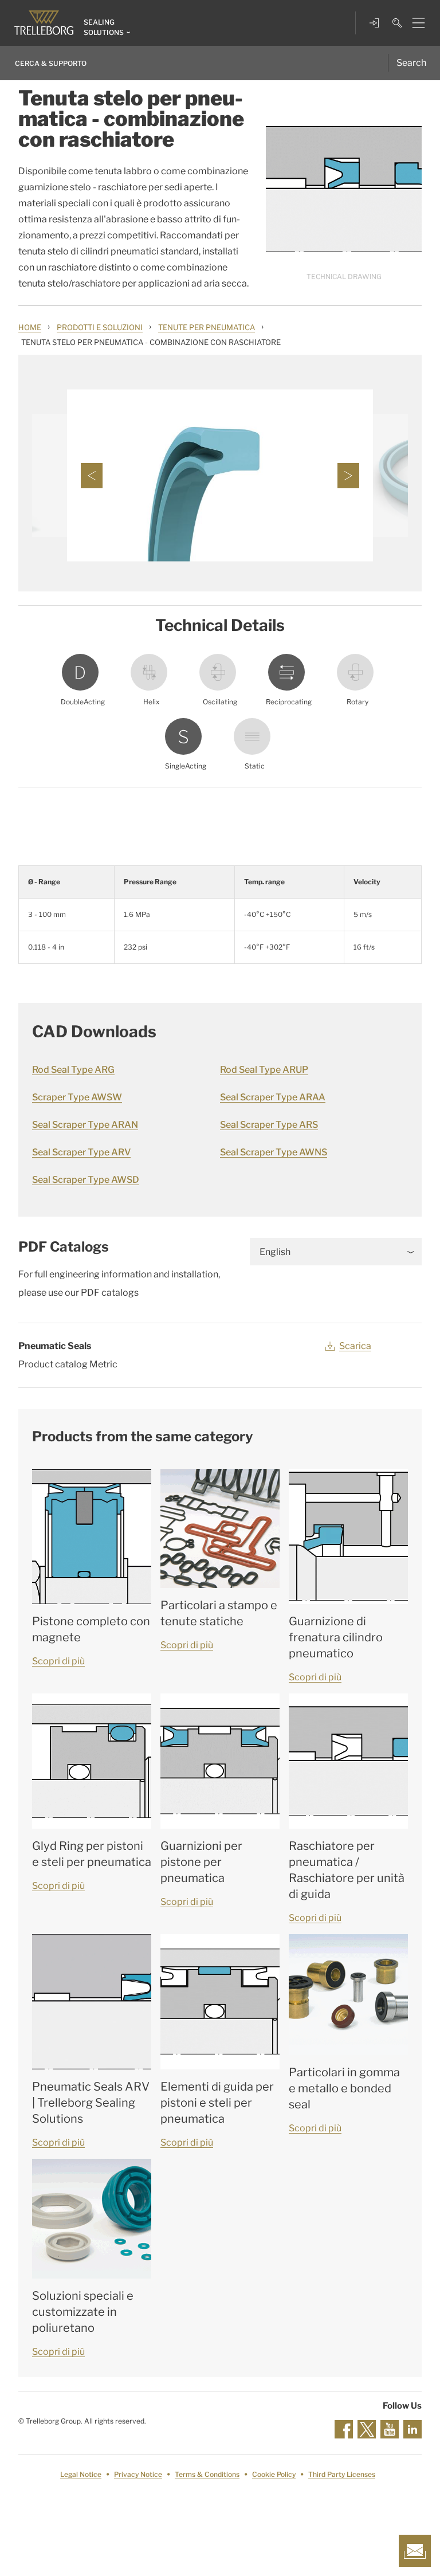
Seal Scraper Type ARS (269, 1125)
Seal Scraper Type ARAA (273, 1097)
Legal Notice (81, 2474)
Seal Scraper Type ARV (81, 1152)
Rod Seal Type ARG (73, 1070)
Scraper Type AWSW (77, 1097)
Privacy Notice (138, 2474)
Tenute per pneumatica (207, 327)
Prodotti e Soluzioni (100, 327)
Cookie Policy (274, 2474)
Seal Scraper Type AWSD (86, 1180)
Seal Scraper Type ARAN (85, 1125)
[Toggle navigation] (414, 23)
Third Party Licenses (342, 2474)
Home (30, 327)
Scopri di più (58, 1661)
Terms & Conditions (207, 2474)
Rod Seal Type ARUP (264, 1070)
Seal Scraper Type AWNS (274, 1152)
